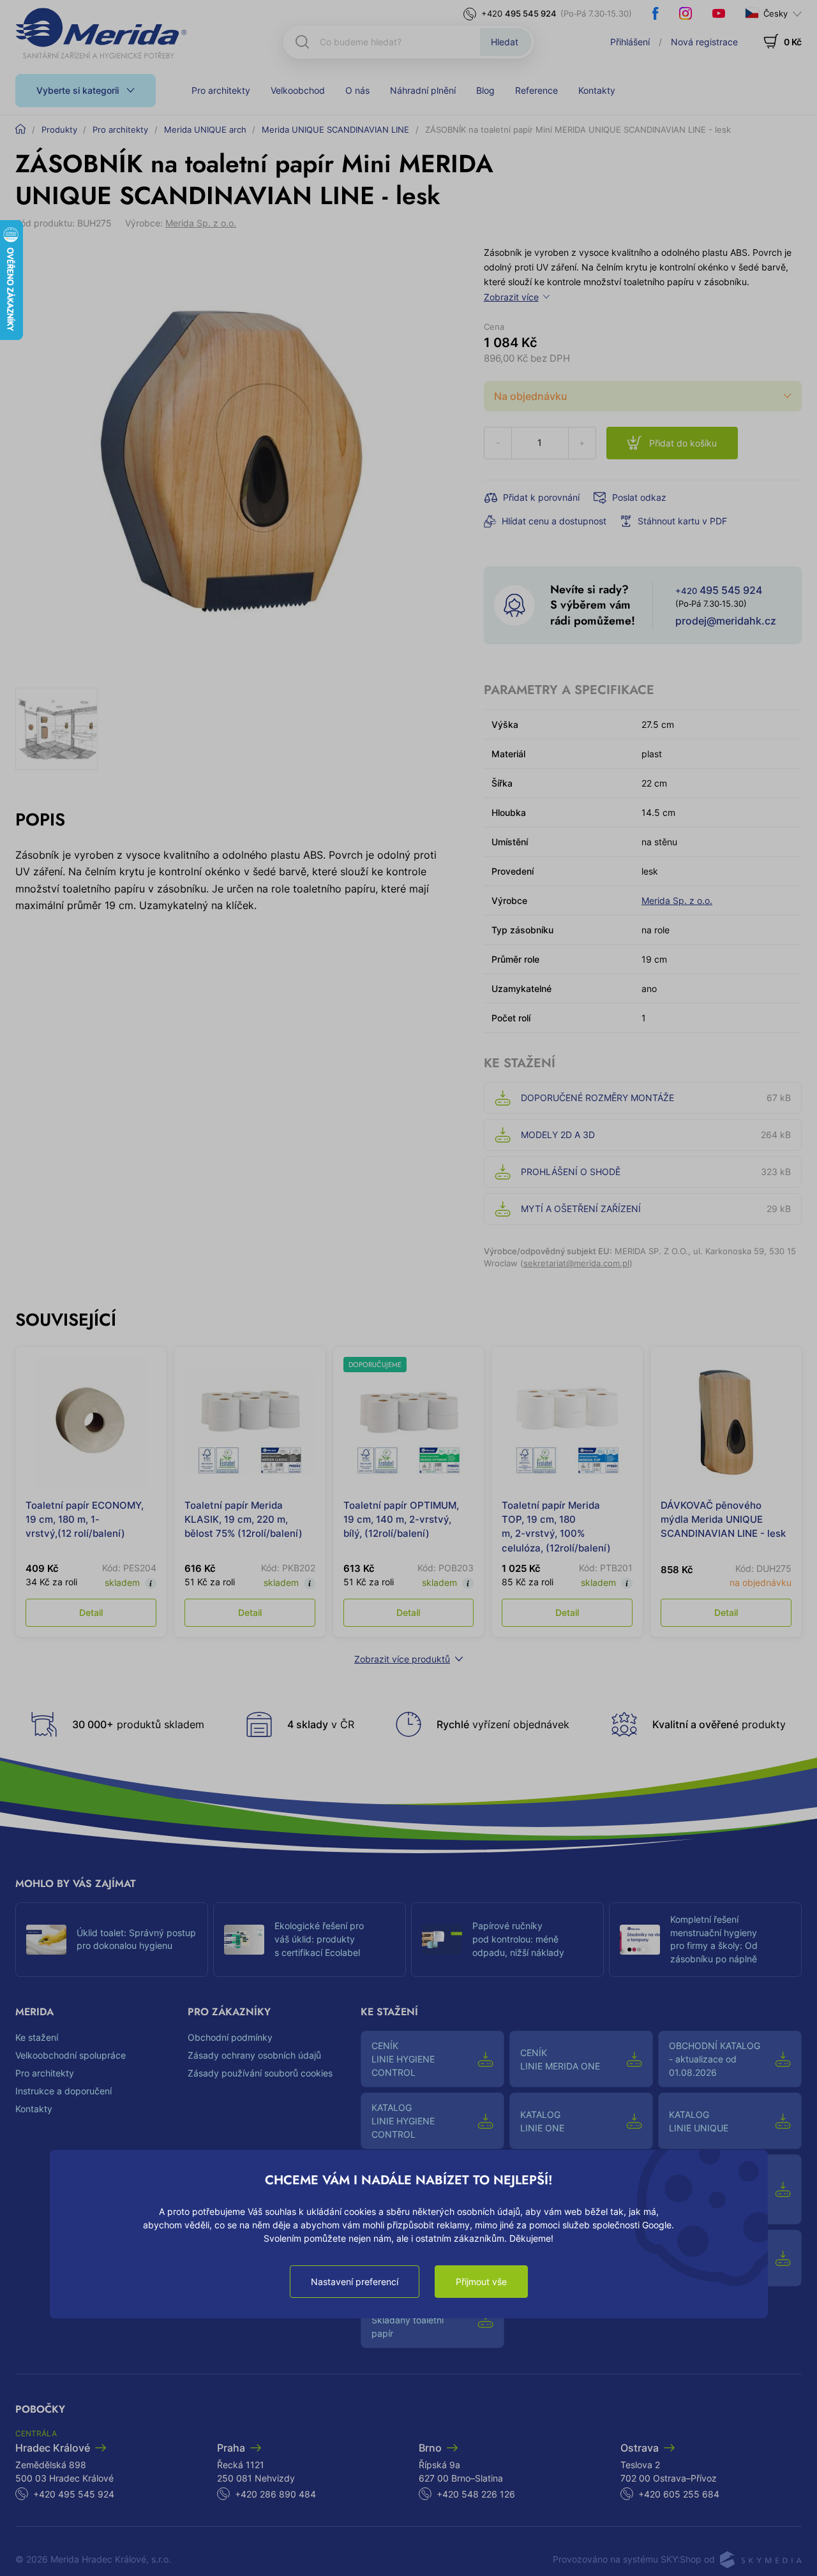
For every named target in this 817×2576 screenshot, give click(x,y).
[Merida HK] (101, 33)
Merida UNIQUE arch (205, 130)
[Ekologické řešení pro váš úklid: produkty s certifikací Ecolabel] (244, 1940)
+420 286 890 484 (275, 2494)
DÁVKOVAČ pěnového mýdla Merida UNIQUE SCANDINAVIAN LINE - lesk (723, 1519)
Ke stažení (37, 2037)
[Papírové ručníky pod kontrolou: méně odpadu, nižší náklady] (442, 1940)
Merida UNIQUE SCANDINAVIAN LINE (335, 130)
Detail (91, 1612)
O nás (357, 90)
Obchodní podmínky (230, 2037)
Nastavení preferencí (355, 2282)
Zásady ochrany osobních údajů (254, 2055)
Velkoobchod (298, 90)
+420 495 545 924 (74, 2494)
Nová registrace (704, 42)
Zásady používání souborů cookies (260, 2073)
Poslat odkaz (639, 497)
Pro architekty (221, 90)
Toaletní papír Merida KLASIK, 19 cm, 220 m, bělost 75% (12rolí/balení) (244, 1519)
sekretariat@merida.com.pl (576, 1263)
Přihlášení (630, 42)
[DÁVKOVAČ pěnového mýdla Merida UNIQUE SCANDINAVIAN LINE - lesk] (726, 1422)
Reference (536, 90)
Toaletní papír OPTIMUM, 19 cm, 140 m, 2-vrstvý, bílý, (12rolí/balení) (401, 1519)
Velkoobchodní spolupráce (71, 2055)
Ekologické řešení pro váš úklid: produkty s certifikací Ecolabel (319, 1939)
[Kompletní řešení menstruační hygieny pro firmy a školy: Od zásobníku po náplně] (640, 1940)
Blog (485, 90)
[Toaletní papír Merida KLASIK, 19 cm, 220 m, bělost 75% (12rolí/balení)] (250, 1422)
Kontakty (597, 90)
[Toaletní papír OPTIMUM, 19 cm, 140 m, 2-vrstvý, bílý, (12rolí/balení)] (409, 1422)
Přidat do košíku (683, 443)
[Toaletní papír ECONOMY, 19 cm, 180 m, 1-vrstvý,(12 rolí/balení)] (91, 1422)
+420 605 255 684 (679, 2494)
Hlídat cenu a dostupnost (554, 521)
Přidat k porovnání (541, 497)
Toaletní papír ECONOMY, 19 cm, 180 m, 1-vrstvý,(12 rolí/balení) (85, 1519)
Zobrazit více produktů (402, 1659)
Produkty (59, 130)
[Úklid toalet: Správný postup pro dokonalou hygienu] (46, 1940)
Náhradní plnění (423, 90)
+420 (519, 13)
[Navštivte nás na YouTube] (719, 13)
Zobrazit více (511, 297)
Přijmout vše (481, 2282)
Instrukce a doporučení (64, 2091)
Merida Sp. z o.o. (201, 223)
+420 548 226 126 (476, 2494)
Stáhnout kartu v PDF (682, 521)
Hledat (505, 42)
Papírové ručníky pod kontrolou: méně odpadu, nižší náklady (518, 1939)
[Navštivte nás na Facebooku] (656, 13)
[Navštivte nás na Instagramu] (686, 13)
